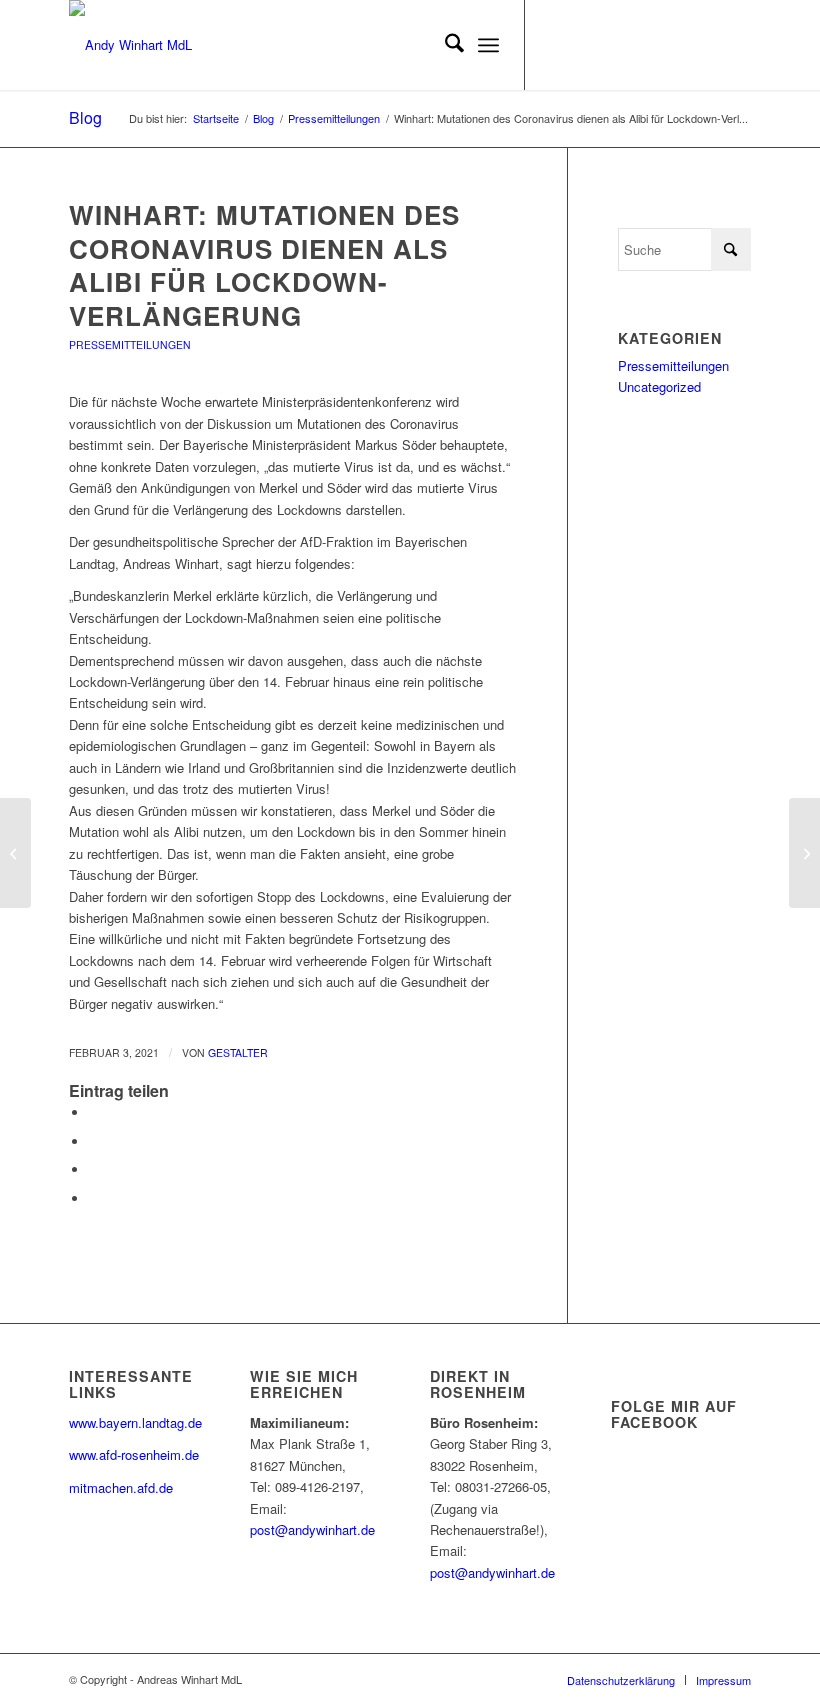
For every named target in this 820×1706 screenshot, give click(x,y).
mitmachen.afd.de (121, 1487)
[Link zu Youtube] (616, 45)
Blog (85, 117)
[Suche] (444, 45)
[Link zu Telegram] (736, 45)
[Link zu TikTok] (706, 45)
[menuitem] (444, 45)
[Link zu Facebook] (586, 45)
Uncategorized (659, 386)
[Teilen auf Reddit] (94, 1198)
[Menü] (488, 45)
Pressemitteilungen (130, 344)
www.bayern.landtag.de (135, 1422)
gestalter (238, 1052)
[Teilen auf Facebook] (94, 1112)
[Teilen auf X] (94, 1141)
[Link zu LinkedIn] (646, 45)
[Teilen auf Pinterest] (94, 1169)
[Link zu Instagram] (676, 45)
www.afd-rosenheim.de (134, 1454)
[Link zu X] (556, 45)
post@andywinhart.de (312, 1529)
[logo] (130, 45)
